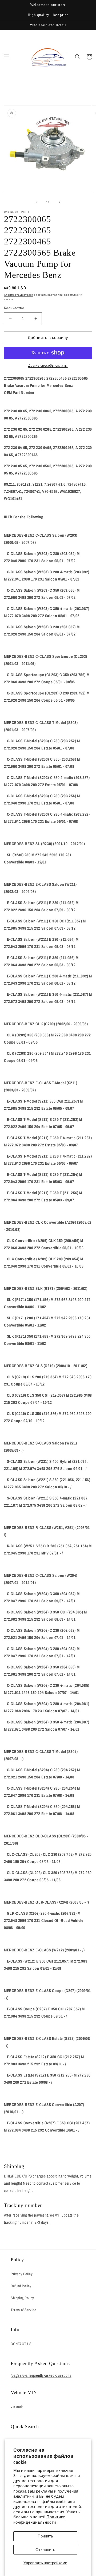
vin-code (17, 2407)
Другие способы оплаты (48, 366)
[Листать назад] (36, 202)
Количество (14, 308)
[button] (7, 57)
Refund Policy (21, 2286)
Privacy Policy (22, 2274)
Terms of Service (23, 2310)
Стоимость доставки (19, 295)
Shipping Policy (22, 2298)
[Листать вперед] (60, 202)
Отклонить (45, 2550)
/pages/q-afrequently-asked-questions (41, 2375)
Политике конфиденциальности (39, 2520)
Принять (45, 2536)
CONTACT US (21, 2344)
